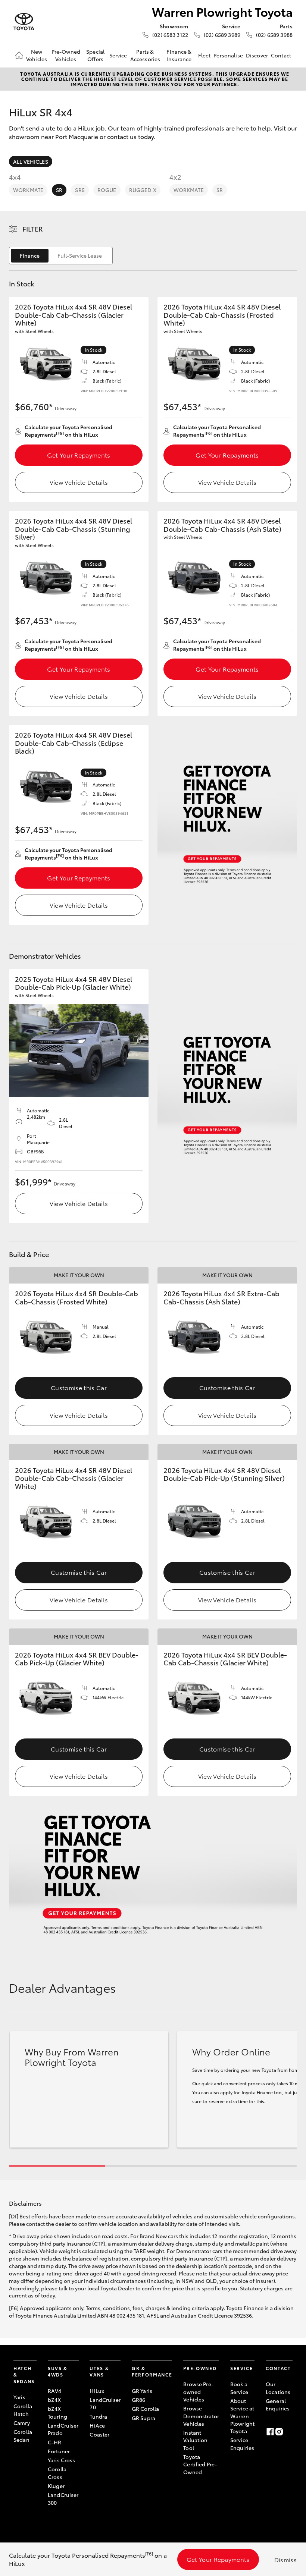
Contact (281, 55)
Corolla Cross (57, 2473)
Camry (22, 2423)
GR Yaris (142, 2391)
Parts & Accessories (145, 55)
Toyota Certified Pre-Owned (200, 2464)
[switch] (61, 256)
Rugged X (143, 190)
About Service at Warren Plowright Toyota (242, 2416)
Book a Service (239, 2388)
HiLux (97, 2391)
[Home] (19, 55)
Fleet (204, 55)
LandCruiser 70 (105, 2403)
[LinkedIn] (288, 2432)
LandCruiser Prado (63, 2429)
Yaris (19, 2397)
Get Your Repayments (79, 455)
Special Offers (95, 55)
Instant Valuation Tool (195, 2440)
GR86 (139, 2400)
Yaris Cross (62, 2460)
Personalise (228, 55)
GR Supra (143, 2418)
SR (59, 190)
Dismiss (285, 2559)
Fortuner (59, 2451)
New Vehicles (37, 55)
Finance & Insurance (179, 55)
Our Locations (278, 2388)
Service (118, 55)
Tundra (98, 2416)
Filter (33, 229)
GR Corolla (145, 2409)
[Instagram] (279, 2432)
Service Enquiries (242, 2444)
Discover (257, 55)
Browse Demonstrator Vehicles (201, 2416)
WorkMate (28, 190)
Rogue (107, 190)
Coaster (99, 2434)
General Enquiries (278, 2404)
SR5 (80, 190)
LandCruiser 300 (63, 2498)
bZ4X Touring (57, 2412)
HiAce (97, 2425)
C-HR (55, 2442)
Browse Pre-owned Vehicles (198, 2392)
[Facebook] (270, 2432)
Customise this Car (79, 1387)
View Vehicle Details (79, 482)
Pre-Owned (200, 2368)
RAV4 (55, 2391)
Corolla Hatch (23, 2410)
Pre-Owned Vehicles (66, 55)
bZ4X (54, 2400)
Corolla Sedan (23, 2435)
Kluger (56, 2486)
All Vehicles (31, 161)
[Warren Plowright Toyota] (24, 22)
